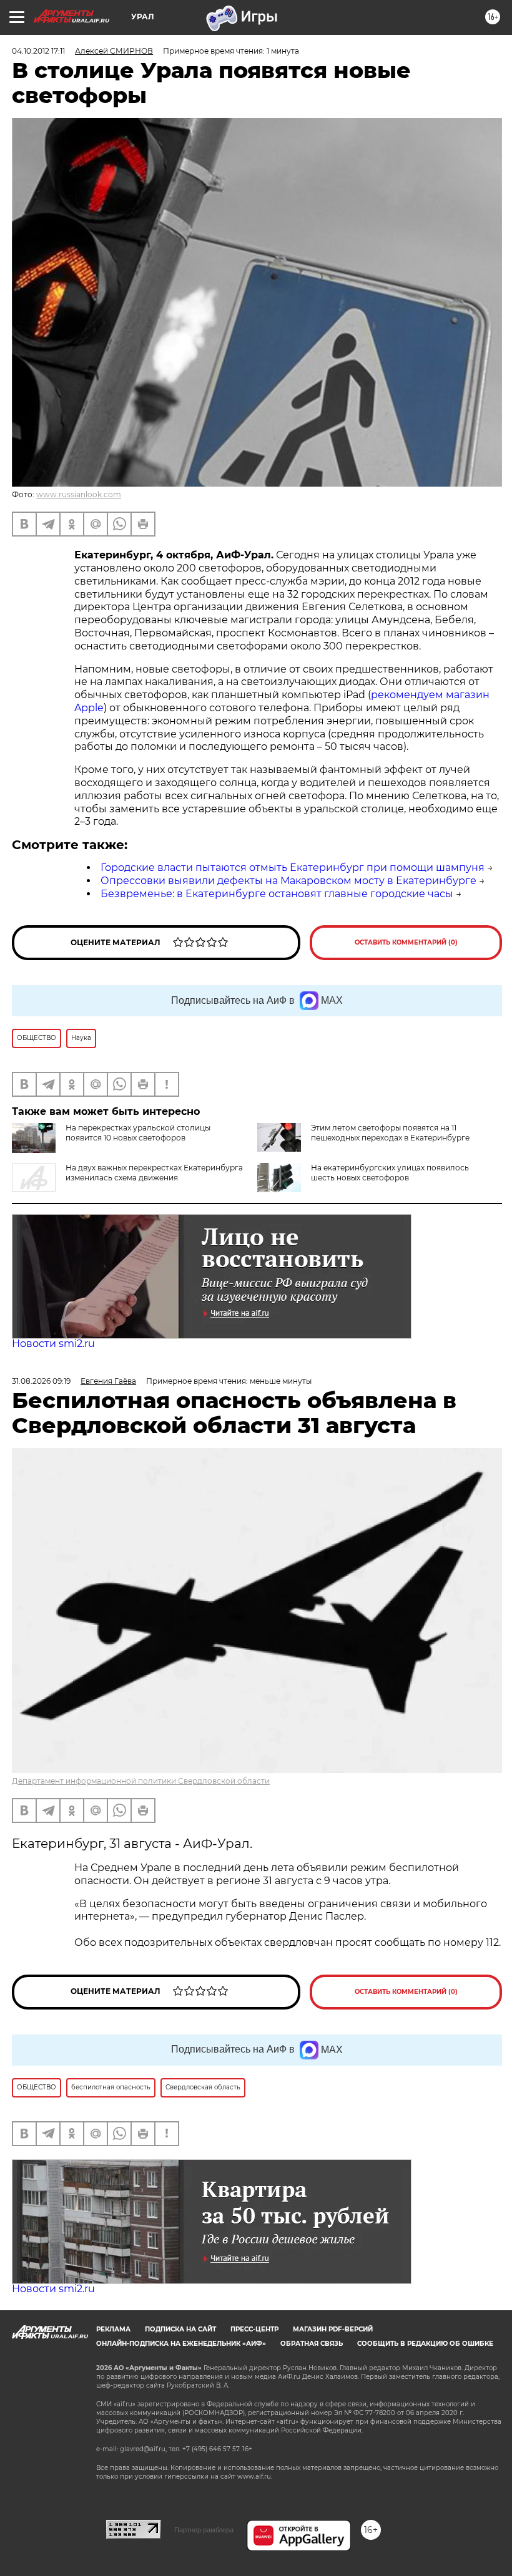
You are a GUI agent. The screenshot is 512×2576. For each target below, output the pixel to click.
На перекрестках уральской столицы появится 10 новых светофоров (138, 1133)
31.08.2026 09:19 (41, 1381)
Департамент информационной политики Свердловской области (141, 1781)
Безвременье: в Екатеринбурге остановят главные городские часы (277, 894)
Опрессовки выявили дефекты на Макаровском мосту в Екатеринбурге (288, 881)
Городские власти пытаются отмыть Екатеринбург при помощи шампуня (293, 868)
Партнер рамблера (204, 2530)
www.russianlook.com (79, 494)
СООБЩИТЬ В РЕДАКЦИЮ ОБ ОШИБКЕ (425, 2344)
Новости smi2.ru (53, 1344)
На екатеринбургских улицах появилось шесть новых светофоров (390, 1173)
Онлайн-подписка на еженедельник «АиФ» (181, 2344)
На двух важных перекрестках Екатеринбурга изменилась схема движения (154, 1173)
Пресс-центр (254, 2329)
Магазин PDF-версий (333, 2329)
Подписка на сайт (180, 2329)
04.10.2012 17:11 (38, 51)
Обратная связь (312, 2344)
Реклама (113, 2329)
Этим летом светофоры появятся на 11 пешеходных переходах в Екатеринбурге (390, 1133)
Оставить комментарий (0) (406, 942)
